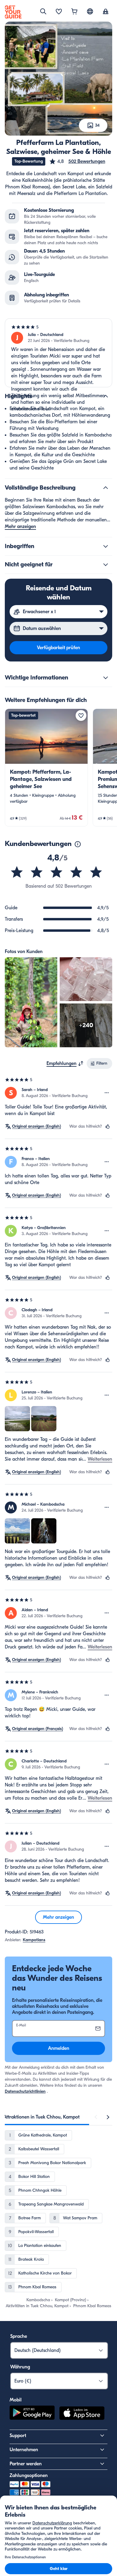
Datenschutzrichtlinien (25, 2091)
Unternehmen (24, 2450)
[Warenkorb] (74, 12)
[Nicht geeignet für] (106, 565)
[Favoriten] (59, 12)
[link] (46, 768)
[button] (77, 161)
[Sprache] (90, 11)
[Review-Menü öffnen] (107, 1093)
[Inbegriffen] (106, 546)
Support (18, 2436)
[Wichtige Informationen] (106, 678)
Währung (20, 2367)
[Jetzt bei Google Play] (32, 2414)
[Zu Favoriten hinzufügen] (81, 715)
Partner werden (26, 2464)
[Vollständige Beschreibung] (106, 488)
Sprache (19, 2336)
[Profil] (106, 12)
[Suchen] (43, 11)
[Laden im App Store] (82, 2414)
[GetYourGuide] (13, 12)
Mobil (16, 2400)
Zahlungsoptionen (29, 2476)
